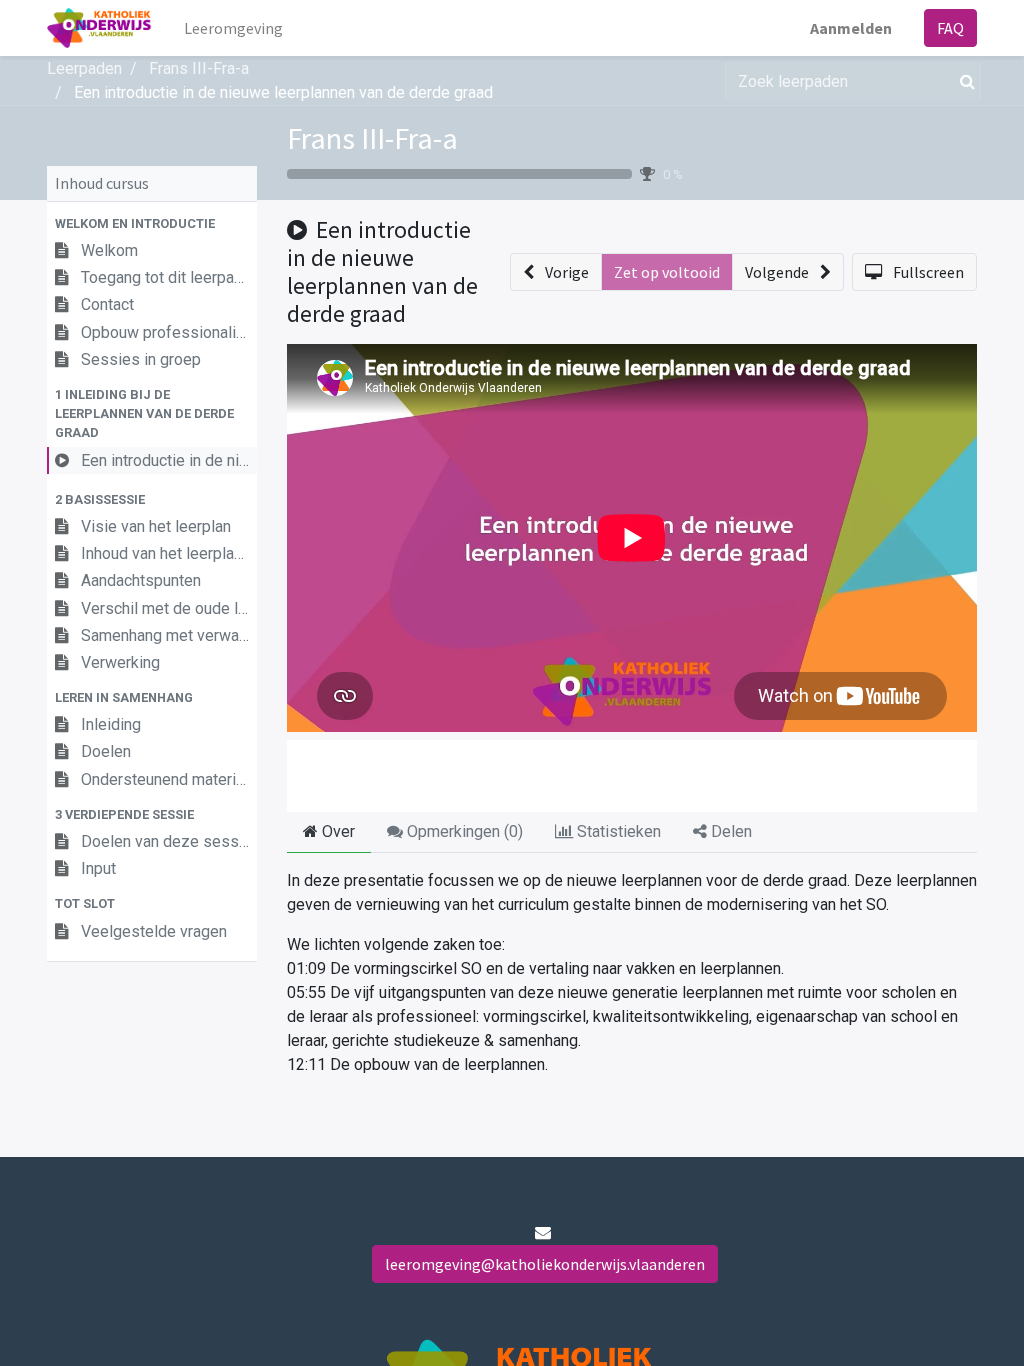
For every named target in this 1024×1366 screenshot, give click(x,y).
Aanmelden (851, 28)
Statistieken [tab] (617, 831)
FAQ (950, 28)
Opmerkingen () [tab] (463, 831)
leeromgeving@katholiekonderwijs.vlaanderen (545, 1264)
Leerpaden (84, 68)
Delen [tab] (729, 831)
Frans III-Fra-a (372, 138)
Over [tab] (336, 831)
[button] (152, 223)
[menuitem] (233, 28)
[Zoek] (963, 81)
